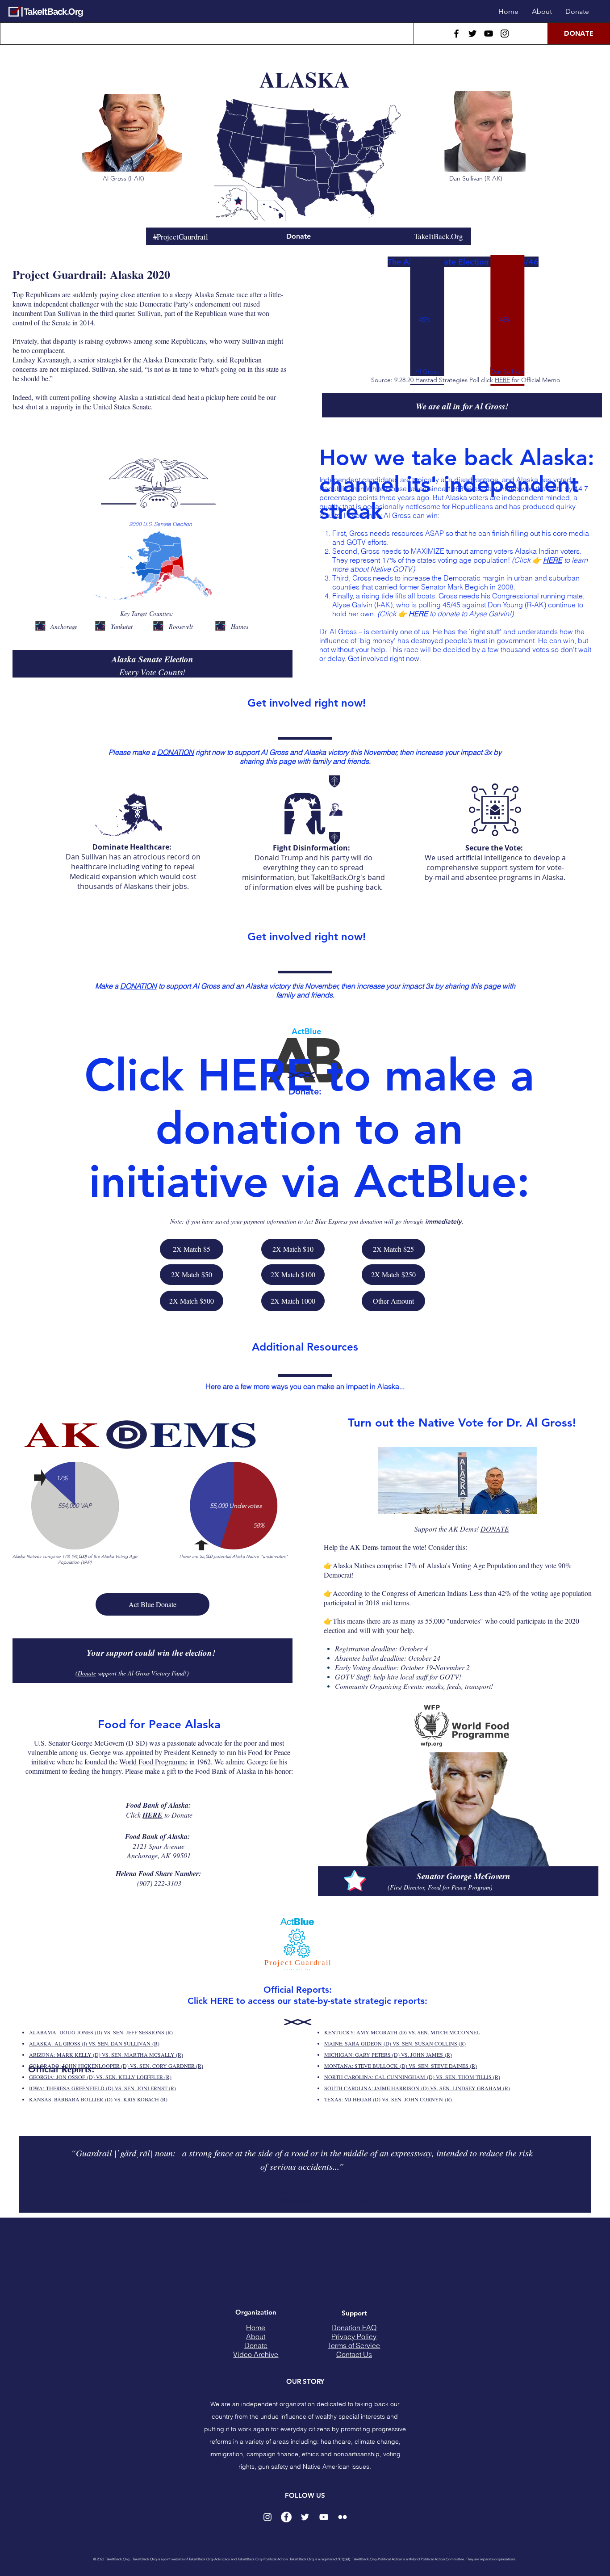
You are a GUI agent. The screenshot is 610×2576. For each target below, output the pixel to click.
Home (256, 2328)
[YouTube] (489, 34)
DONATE (495, 1529)
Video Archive (256, 2354)
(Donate (86, 1673)
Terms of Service (354, 2345)
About (256, 2336)
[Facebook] (456, 34)
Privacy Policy (354, 2336)
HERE (502, 380)
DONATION (175, 752)
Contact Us (354, 2354)
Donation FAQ (354, 2328)
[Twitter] (472, 34)
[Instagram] (505, 34)
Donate (256, 2345)
